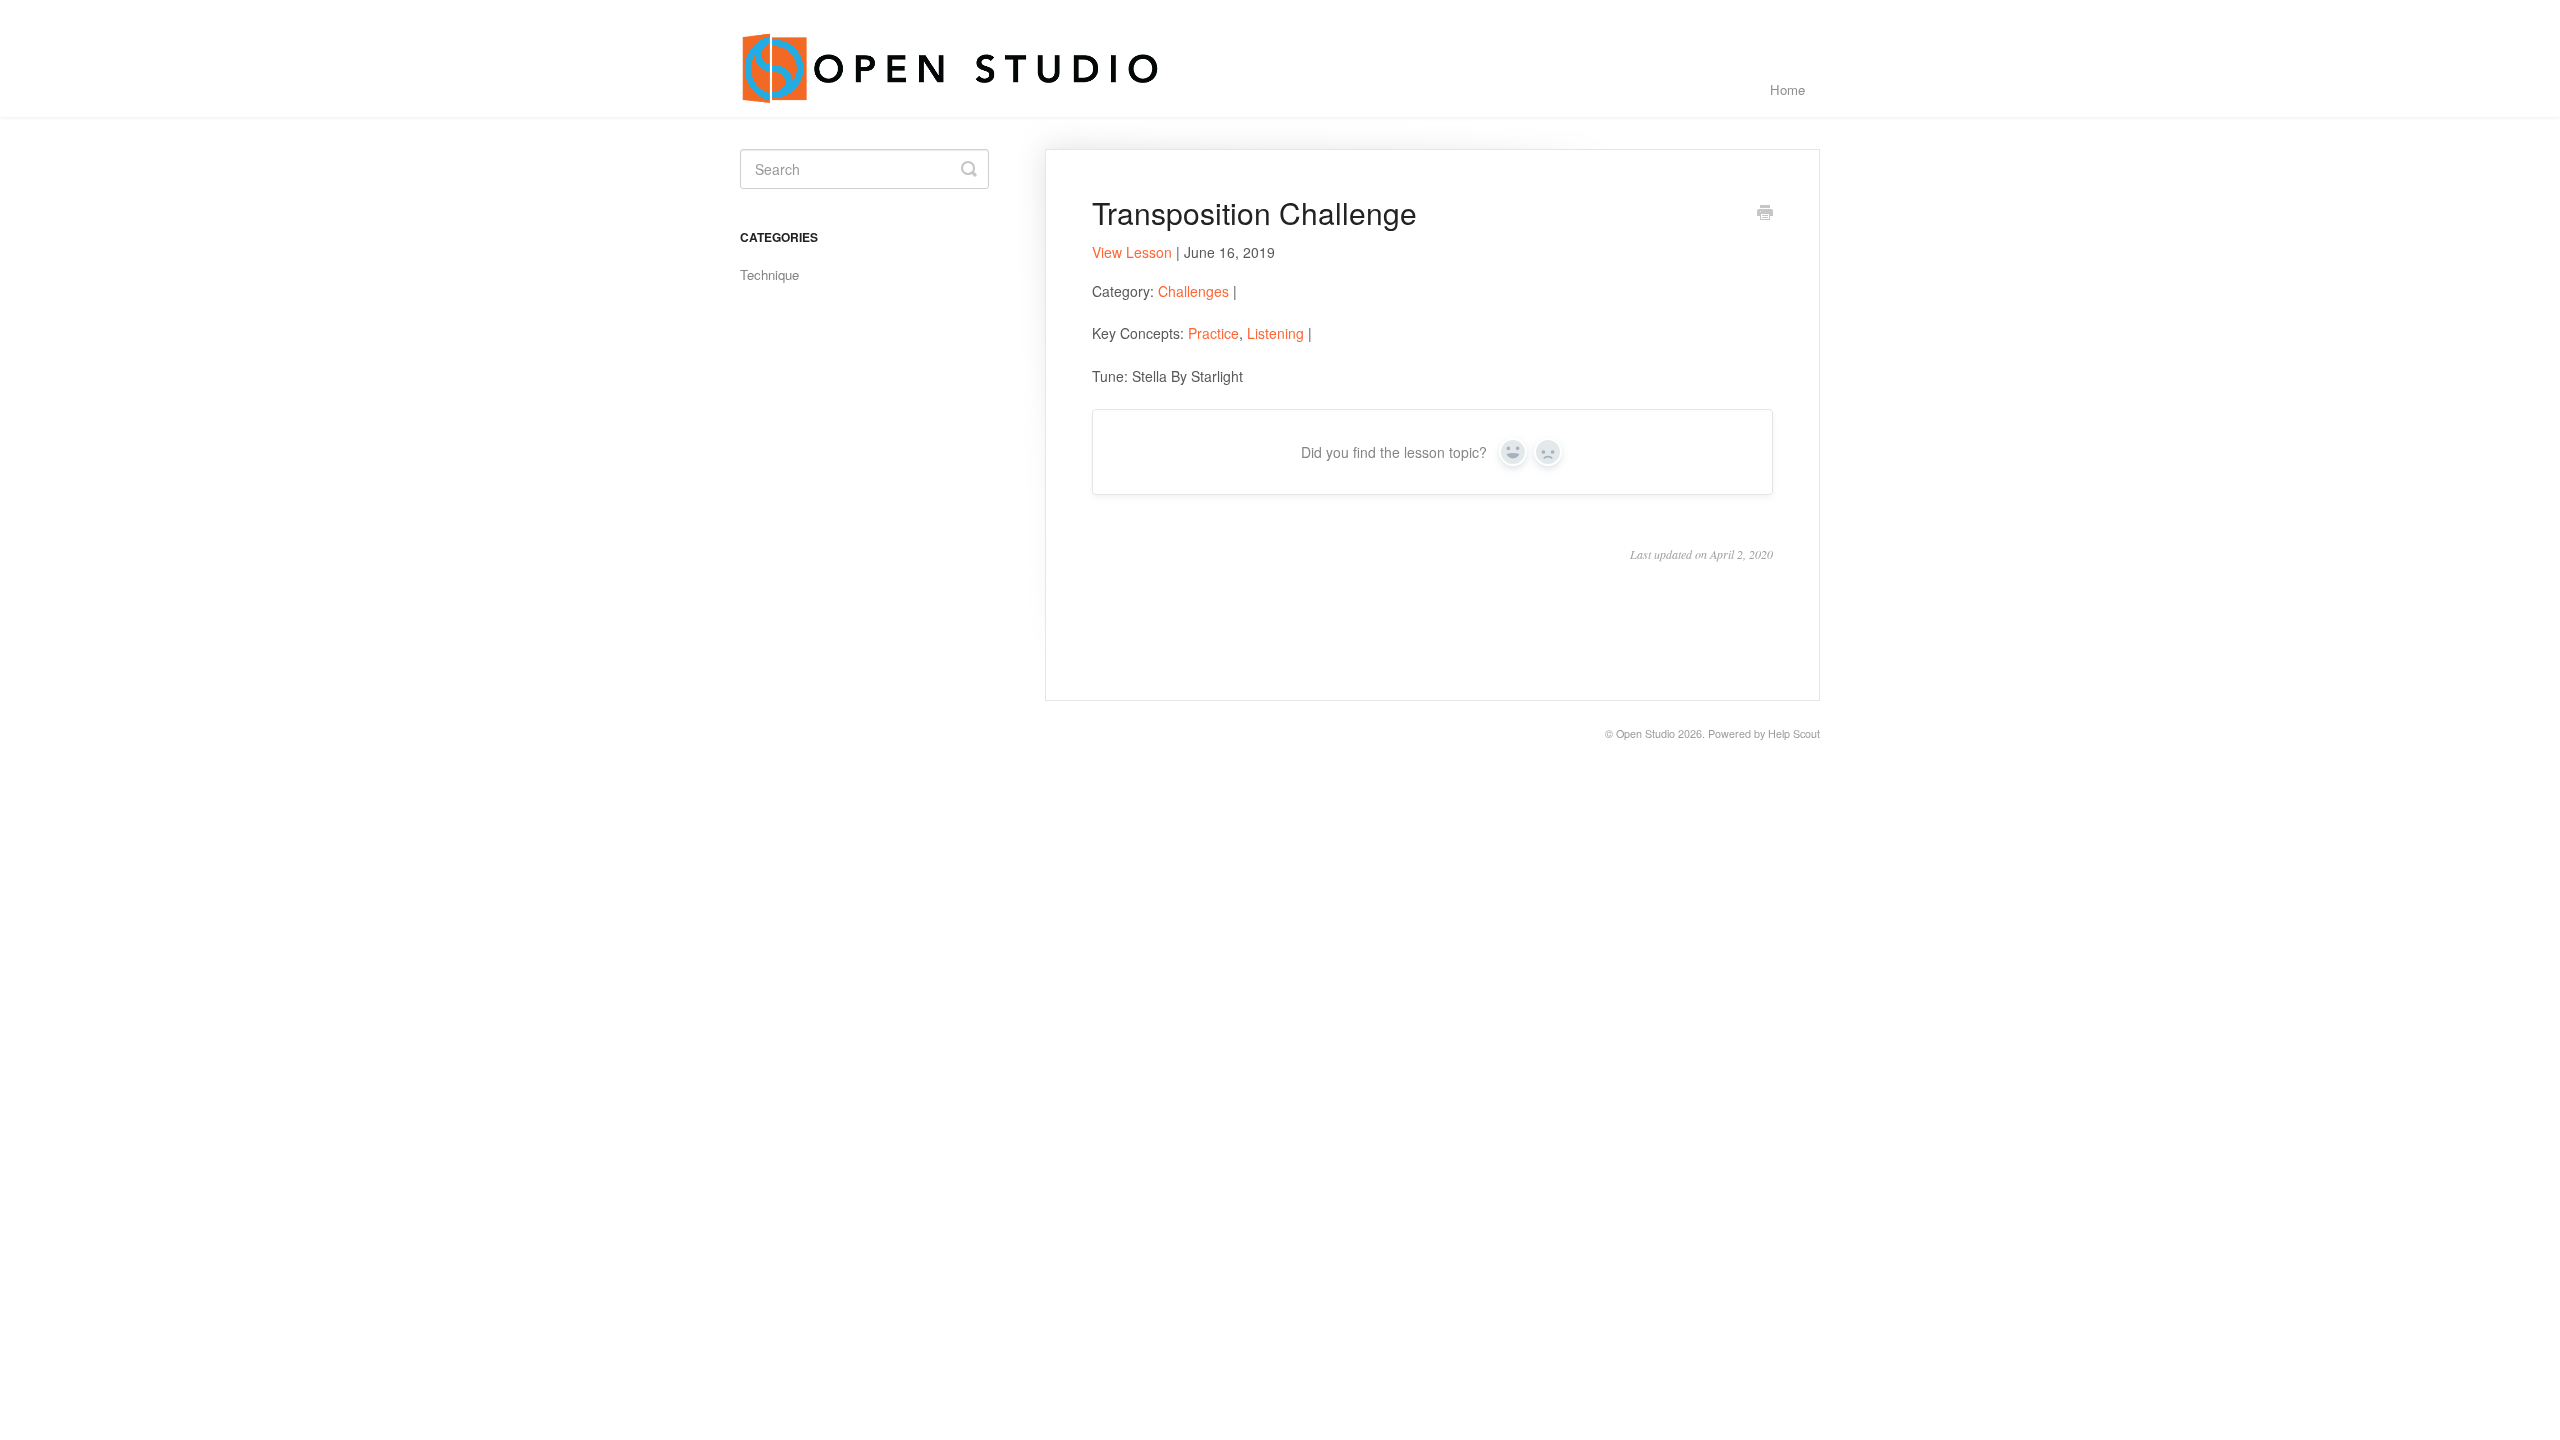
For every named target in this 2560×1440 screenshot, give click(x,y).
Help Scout (1794, 733)
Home (1787, 89)
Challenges (1193, 291)
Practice (1213, 333)
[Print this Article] (1765, 214)
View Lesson (1132, 252)
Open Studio (1645, 733)
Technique (769, 274)
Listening (1275, 333)
